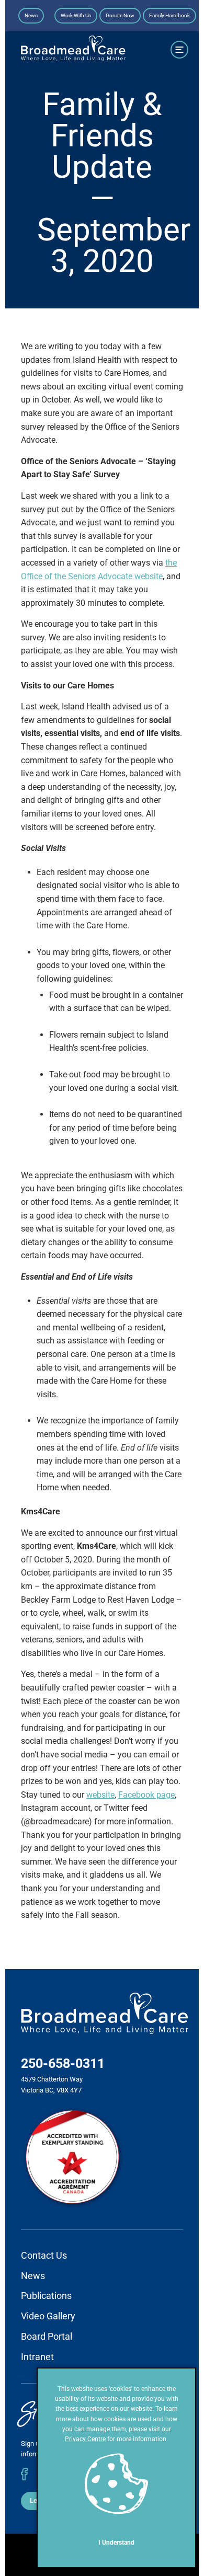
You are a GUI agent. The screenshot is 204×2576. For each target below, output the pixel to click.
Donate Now (120, 15)
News (31, 15)
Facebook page (146, 1795)
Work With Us (76, 15)
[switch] (179, 50)
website (100, 1795)
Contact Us (44, 2255)
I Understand (116, 2543)
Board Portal (47, 2336)
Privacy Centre (85, 2439)
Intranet (37, 2357)
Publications (46, 2296)
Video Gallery (48, 2316)
